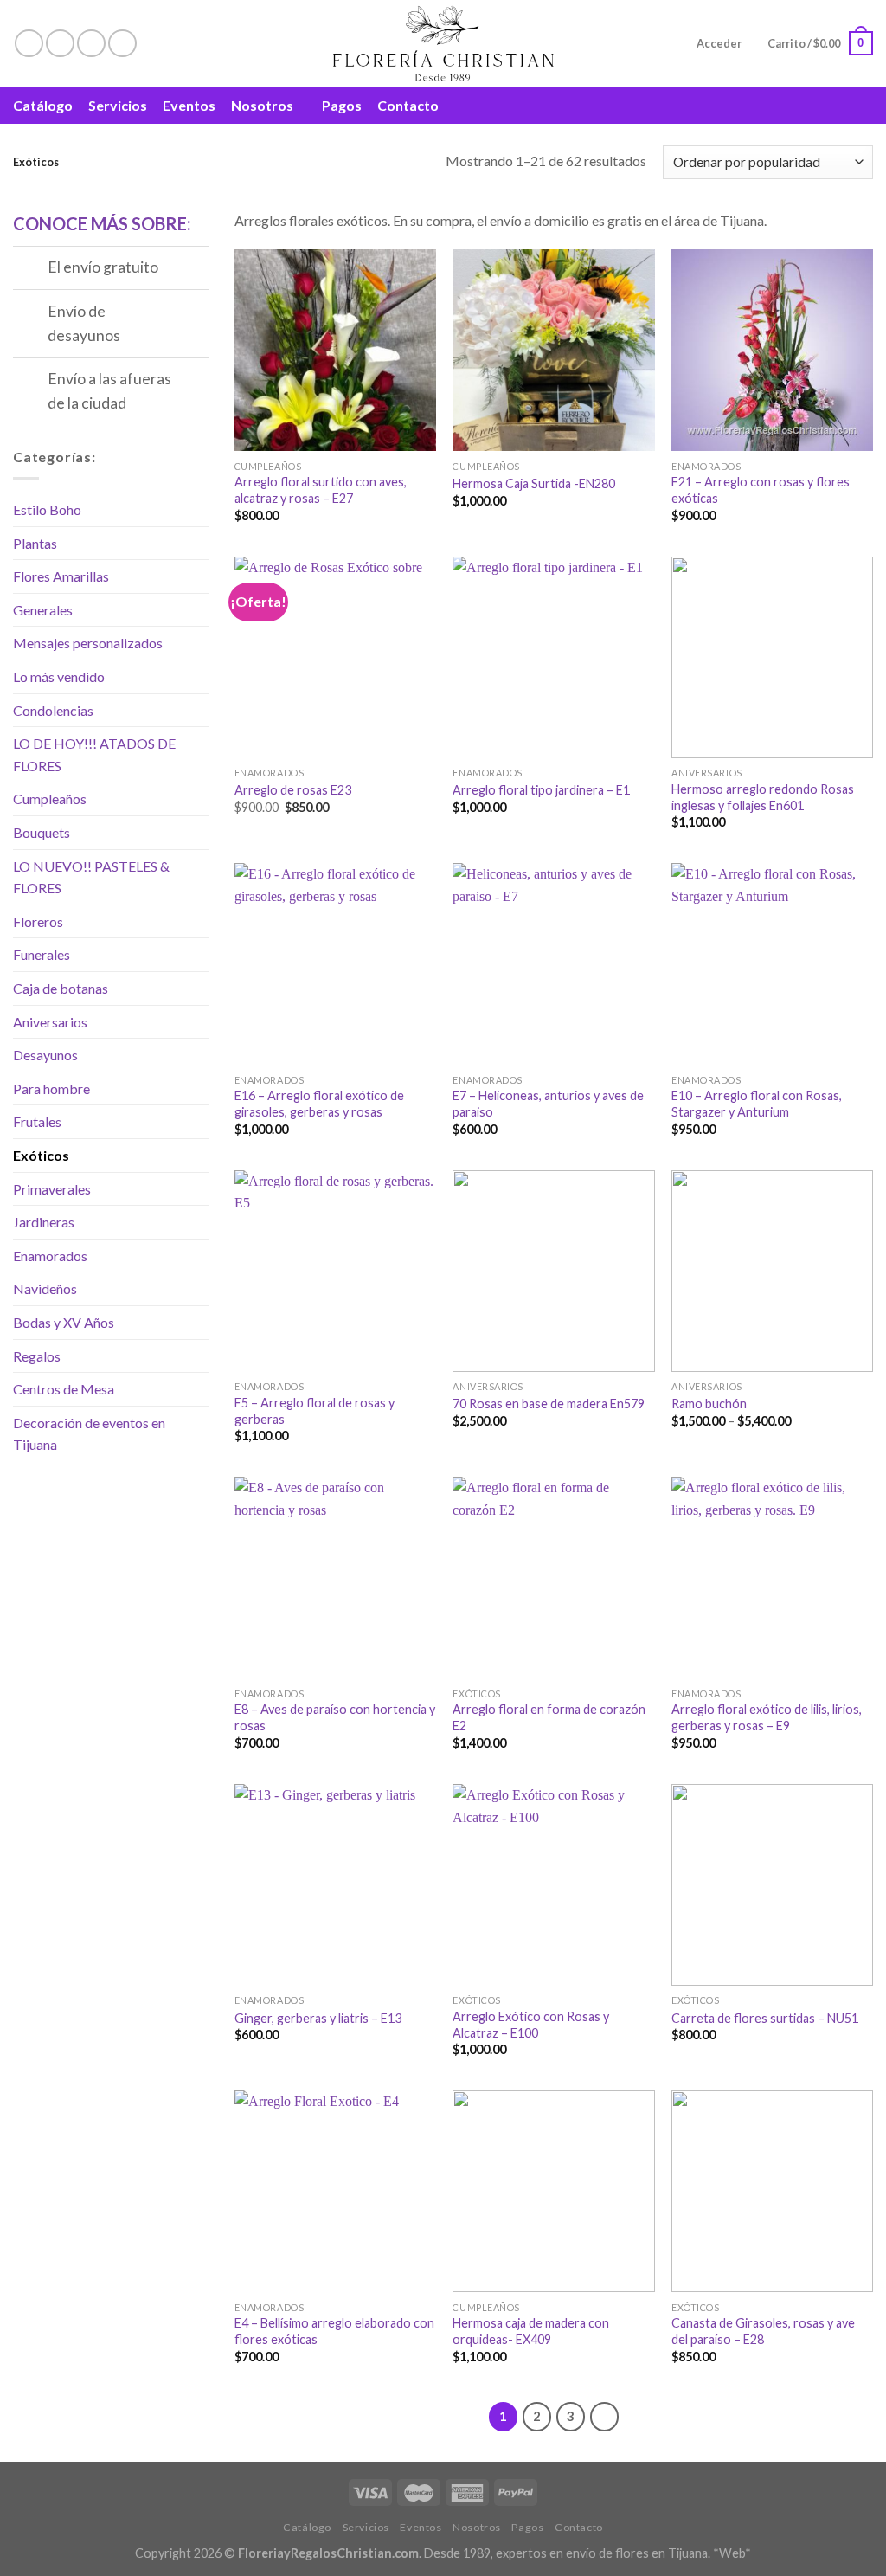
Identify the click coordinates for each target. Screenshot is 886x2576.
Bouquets (42, 832)
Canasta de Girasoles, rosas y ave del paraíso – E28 (763, 2331)
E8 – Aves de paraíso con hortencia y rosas (335, 1717)
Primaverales (52, 1189)
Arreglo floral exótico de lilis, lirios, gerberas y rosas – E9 (767, 1717)
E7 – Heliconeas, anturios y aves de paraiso (548, 1104)
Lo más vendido (59, 676)
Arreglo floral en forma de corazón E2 (549, 1717)
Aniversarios (50, 1022)
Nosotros (262, 105)
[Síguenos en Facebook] (29, 44)
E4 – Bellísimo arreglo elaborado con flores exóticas (334, 2331)
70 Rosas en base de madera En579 (549, 1404)
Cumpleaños (50, 799)
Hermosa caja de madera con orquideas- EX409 (531, 2331)
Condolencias (53, 710)
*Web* (732, 2553)
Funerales (42, 954)
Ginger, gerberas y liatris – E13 (318, 2018)
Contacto (408, 105)
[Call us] (122, 44)
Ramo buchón (709, 1404)
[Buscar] (865, 105)
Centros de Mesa (64, 1389)
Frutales (37, 1121)
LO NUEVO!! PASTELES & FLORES (91, 877)
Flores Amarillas (61, 576)
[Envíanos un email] (91, 44)
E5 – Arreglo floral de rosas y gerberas (315, 1411)
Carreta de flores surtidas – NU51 (765, 2018)
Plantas (35, 543)
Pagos (342, 105)
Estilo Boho (47, 509)
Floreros (38, 921)
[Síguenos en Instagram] (60, 44)
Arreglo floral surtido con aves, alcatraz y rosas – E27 (321, 490)
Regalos (37, 1356)
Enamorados (50, 1256)
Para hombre (51, 1088)
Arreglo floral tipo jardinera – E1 (541, 790)
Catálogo (43, 105)
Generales (43, 610)
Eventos (189, 105)
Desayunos (45, 1055)
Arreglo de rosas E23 (293, 790)
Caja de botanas (61, 988)
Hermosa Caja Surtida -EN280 (534, 483)
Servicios (118, 105)
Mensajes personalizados (88, 643)
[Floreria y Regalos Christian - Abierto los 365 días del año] (443, 43)
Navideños (45, 1288)
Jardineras (44, 1222)
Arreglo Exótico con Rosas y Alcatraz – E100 (531, 2025)
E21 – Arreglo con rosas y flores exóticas (761, 490)
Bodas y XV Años (64, 1322)
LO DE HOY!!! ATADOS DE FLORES (94, 754)
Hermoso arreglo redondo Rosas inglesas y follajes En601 (763, 797)
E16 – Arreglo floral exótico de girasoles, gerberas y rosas (319, 1104)
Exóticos (41, 1155)
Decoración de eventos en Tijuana (89, 1434)
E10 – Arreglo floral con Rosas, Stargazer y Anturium (757, 1104)
